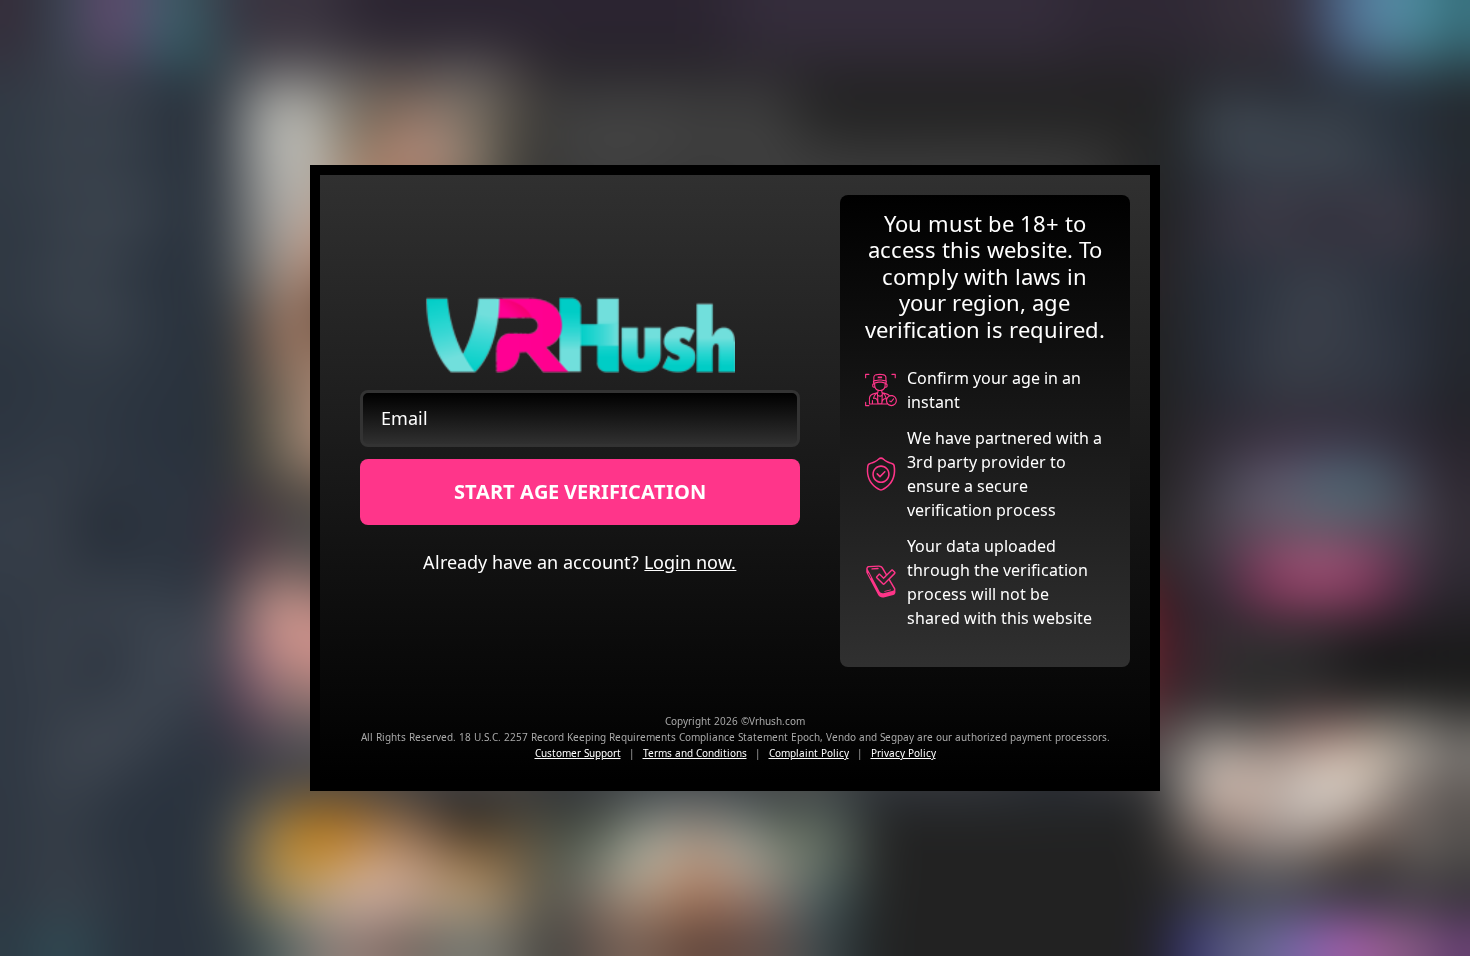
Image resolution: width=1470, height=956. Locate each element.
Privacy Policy (903, 753)
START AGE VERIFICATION (580, 491)
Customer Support (578, 753)
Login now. (690, 562)
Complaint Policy (809, 753)
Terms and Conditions (695, 753)
